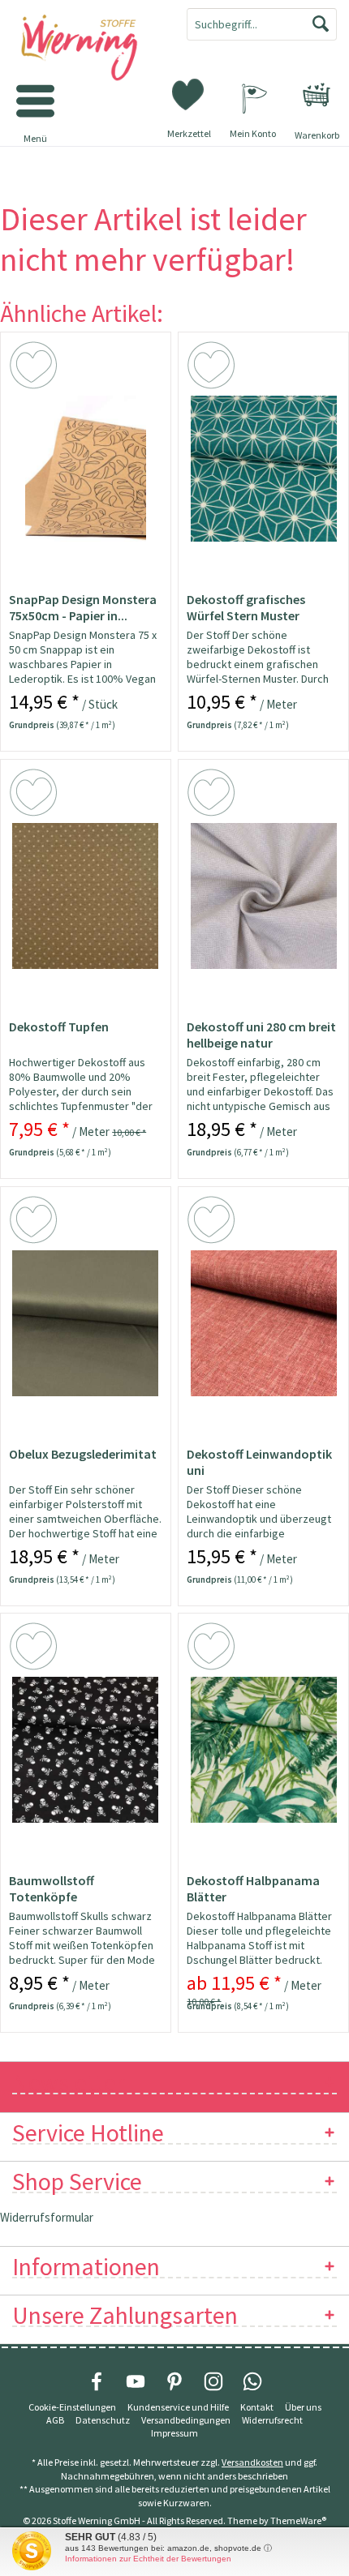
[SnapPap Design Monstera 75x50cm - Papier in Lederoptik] (86, 469)
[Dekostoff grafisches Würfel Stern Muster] (263, 469)
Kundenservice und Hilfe (178, 2407)
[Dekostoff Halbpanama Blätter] (263, 1750)
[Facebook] (97, 2381)
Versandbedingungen (186, 2420)
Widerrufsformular (47, 2217)
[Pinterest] (174, 2381)
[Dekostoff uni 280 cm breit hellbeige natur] (263, 896)
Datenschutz (103, 2420)
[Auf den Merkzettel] (36, 368)
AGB (55, 2420)
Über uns (303, 2407)
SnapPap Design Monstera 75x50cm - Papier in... (83, 607)
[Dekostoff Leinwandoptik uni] (263, 1323)
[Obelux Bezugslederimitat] (86, 1323)
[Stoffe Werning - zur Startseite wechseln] (87, 49)
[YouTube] (136, 2381)
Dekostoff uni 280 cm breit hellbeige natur (261, 1035)
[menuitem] (317, 95)
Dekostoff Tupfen (59, 1027)
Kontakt (257, 2407)
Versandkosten (252, 2462)
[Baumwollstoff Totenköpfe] (86, 1750)
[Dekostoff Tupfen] (86, 896)
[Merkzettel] (189, 93)
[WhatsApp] (252, 2381)
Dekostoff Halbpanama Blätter (253, 1888)
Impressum (174, 2433)
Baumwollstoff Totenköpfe (52, 1888)
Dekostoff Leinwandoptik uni (259, 1462)
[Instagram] (213, 2381)
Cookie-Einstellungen (72, 2407)
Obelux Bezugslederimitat (83, 1454)
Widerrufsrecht (272, 2420)
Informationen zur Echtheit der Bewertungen (148, 2559)
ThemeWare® (298, 2520)
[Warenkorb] (317, 95)
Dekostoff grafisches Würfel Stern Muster (246, 607)
